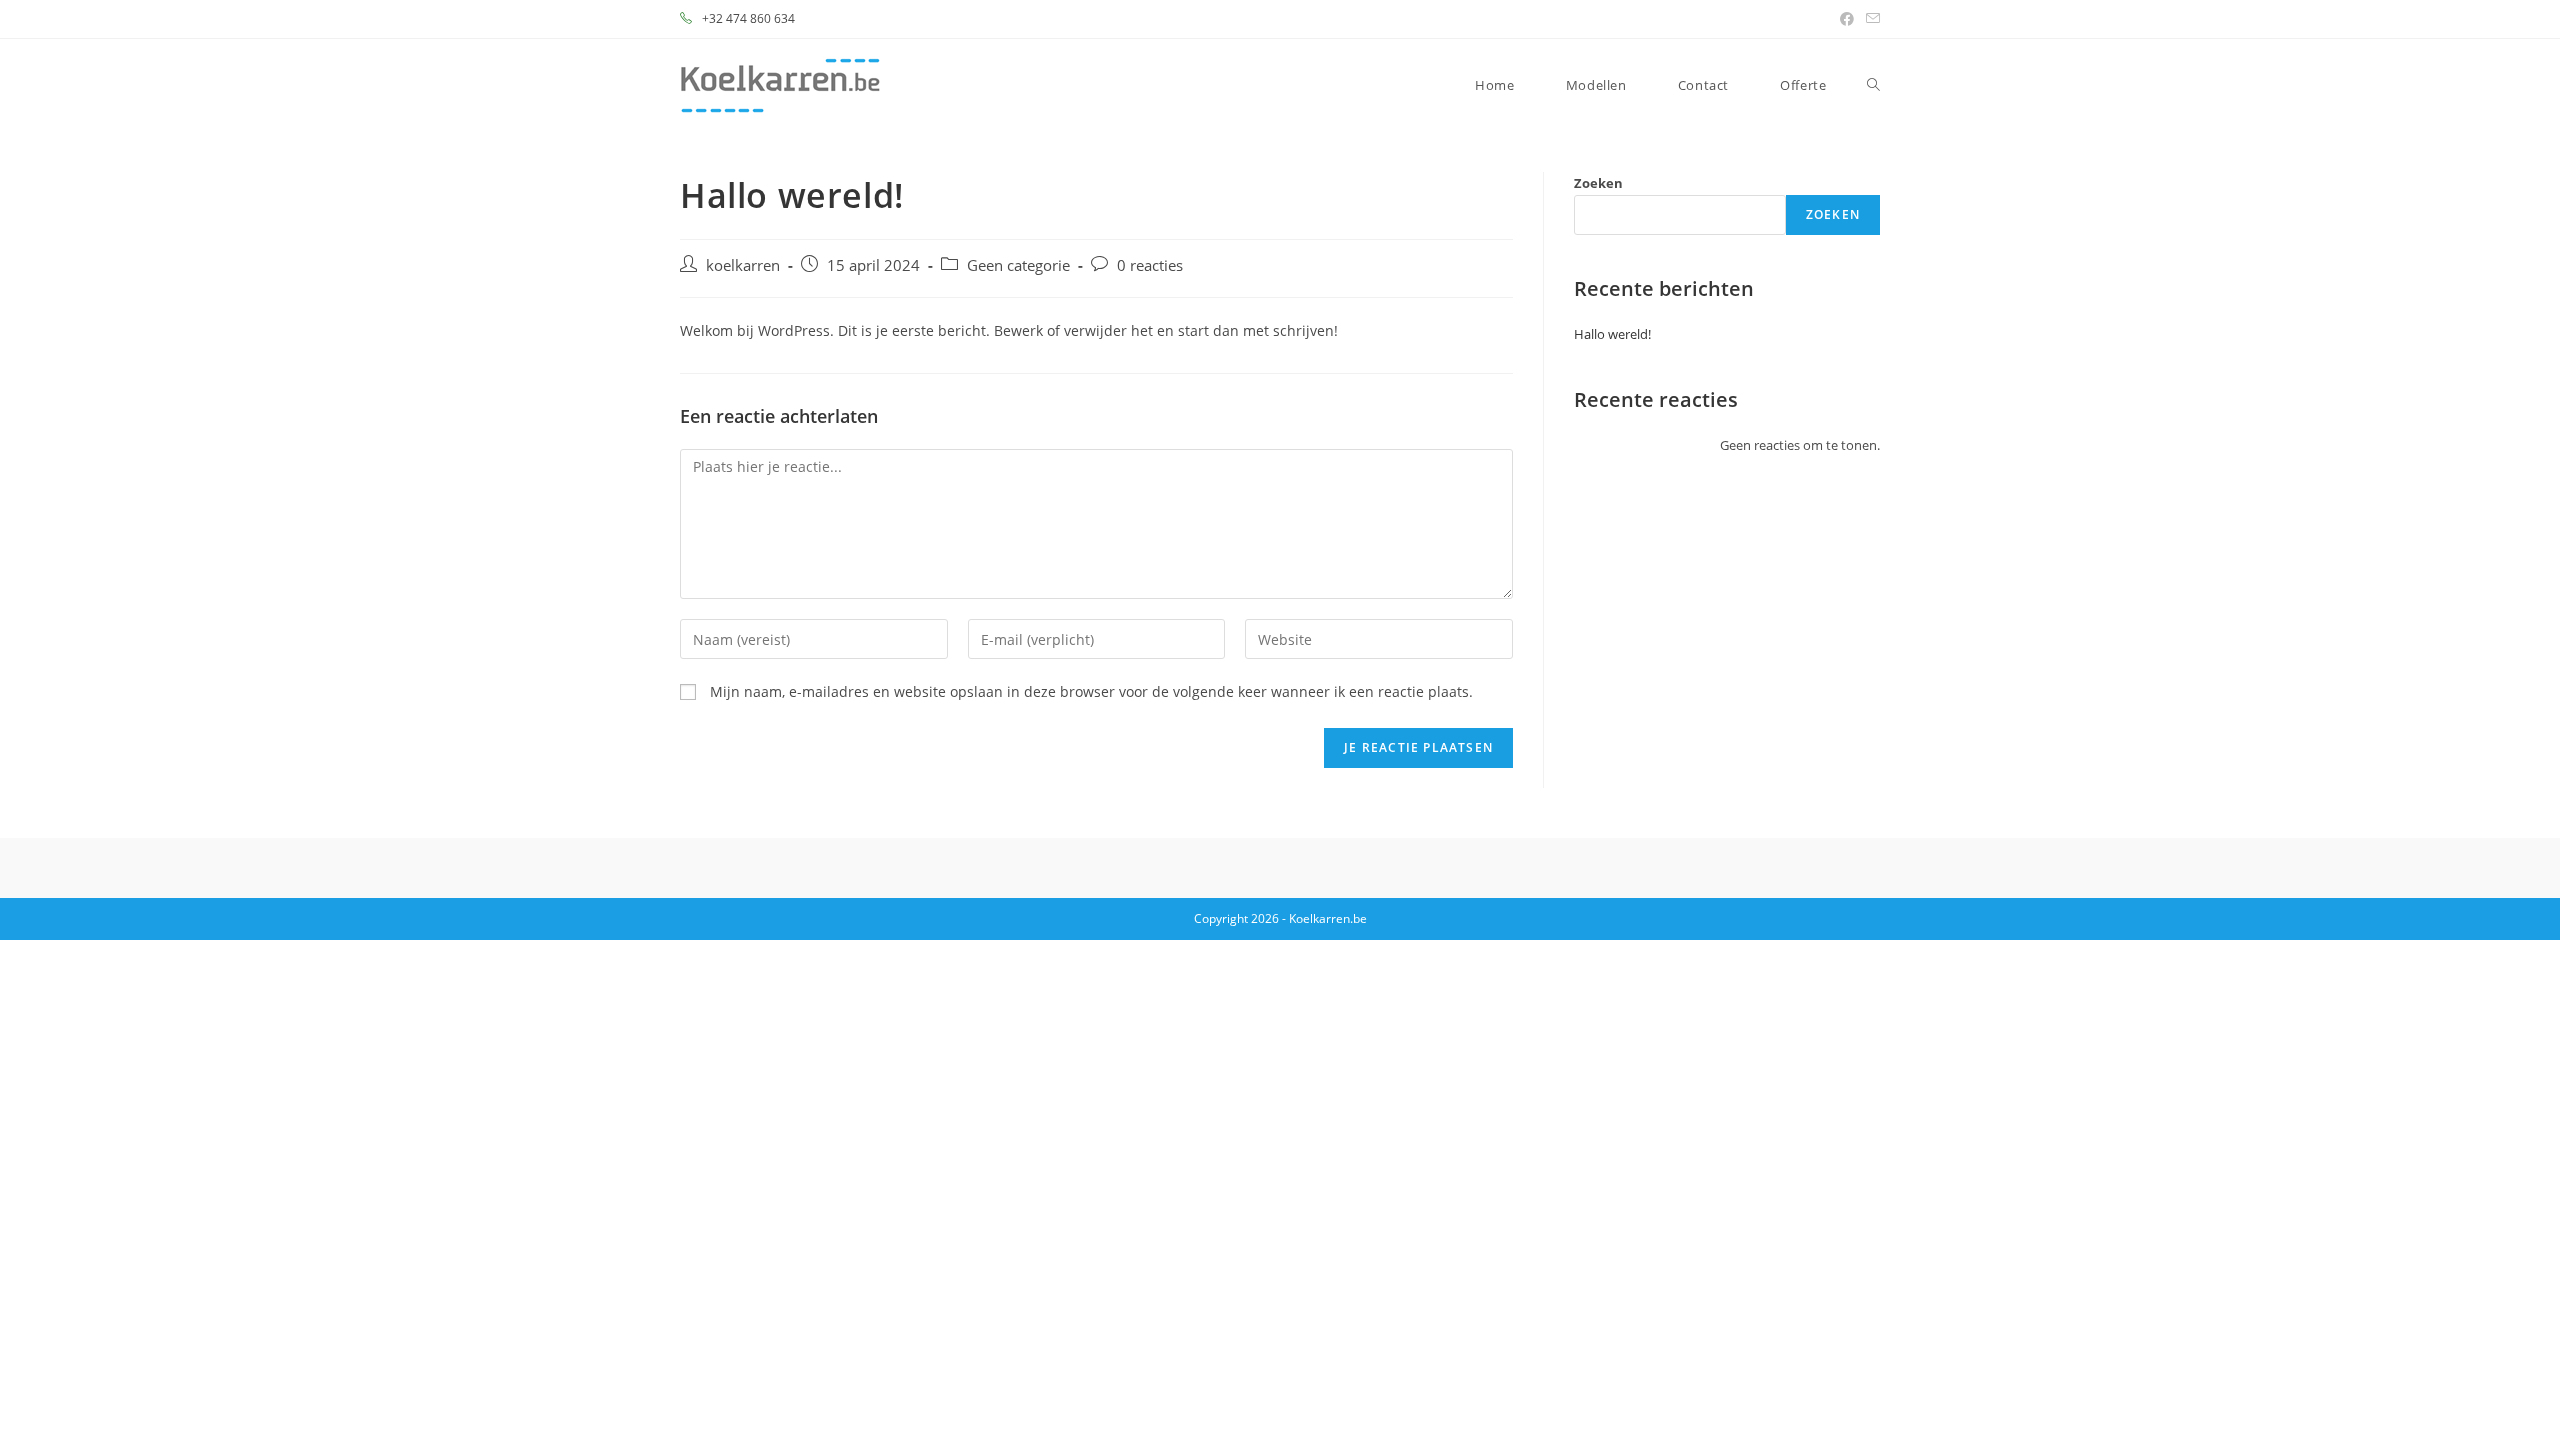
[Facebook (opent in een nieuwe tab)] (1847, 19)
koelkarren (743, 265)
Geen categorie (1018, 265)
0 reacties (1150, 265)
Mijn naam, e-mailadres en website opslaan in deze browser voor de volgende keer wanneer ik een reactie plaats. (1091, 691)
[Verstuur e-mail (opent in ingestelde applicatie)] (1870, 19)
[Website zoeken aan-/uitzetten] (1873, 85)
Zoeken (1598, 183)
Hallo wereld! (1612, 334)
